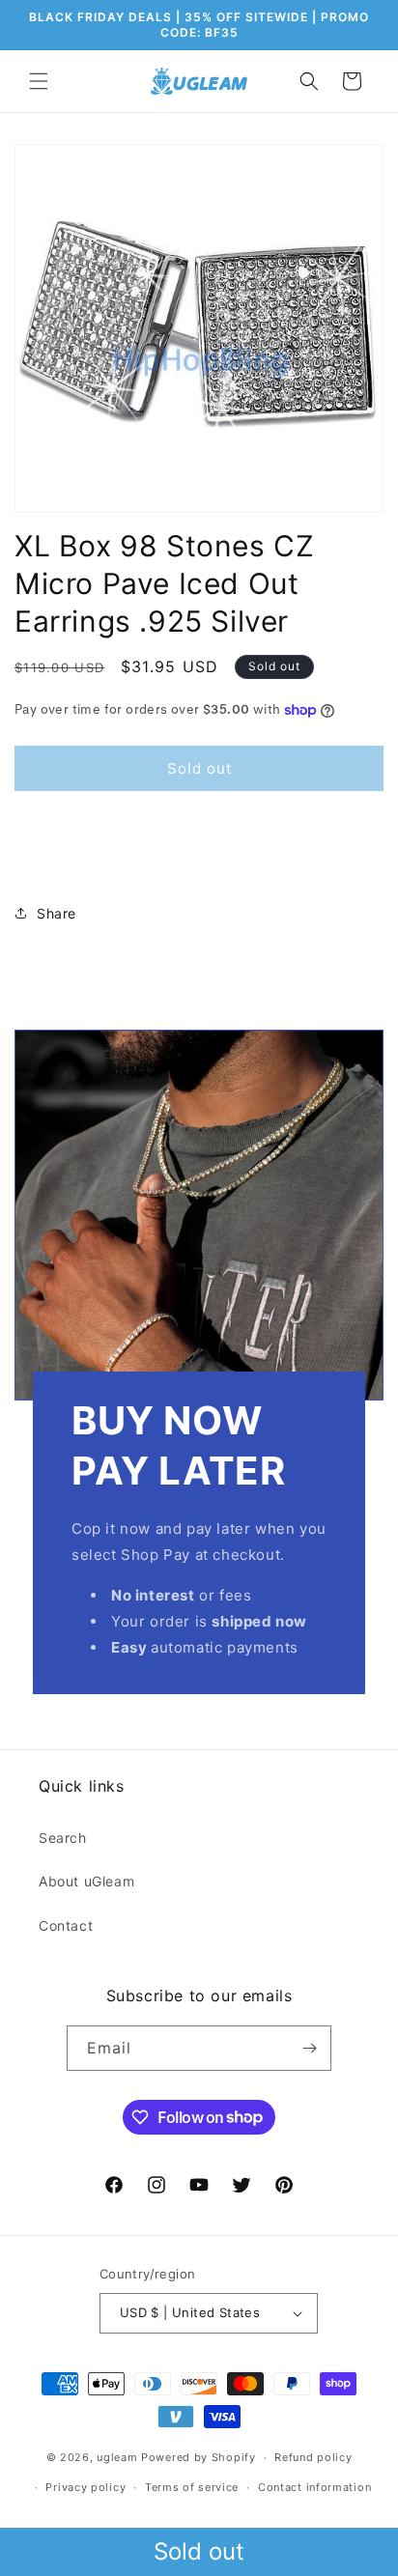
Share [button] (57, 913)
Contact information (314, 2487)
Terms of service (192, 2487)
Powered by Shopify (199, 2457)
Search (63, 1838)
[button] (39, 81)
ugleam (117, 2457)
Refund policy (313, 2457)
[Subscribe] (309, 2048)
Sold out (199, 2551)
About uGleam (86, 1881)
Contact (66, 1925)
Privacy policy (85, 2487)
